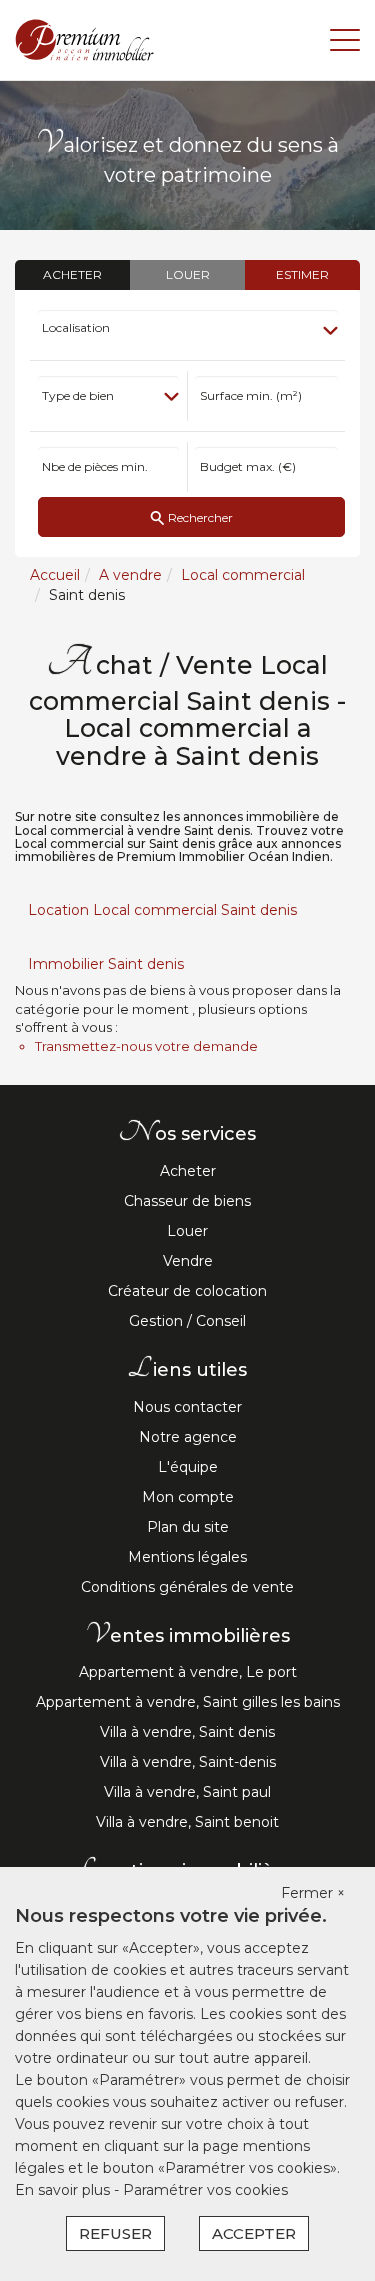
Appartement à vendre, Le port (188, 1672)
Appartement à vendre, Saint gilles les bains (188, 1702)
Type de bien (78, 395)
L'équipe (188, 1467)
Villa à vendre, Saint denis (187, 1732)
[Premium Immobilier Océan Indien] (85, 39)
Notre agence (188, 1437)
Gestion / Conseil (187, 1321)
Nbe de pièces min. (95, 466)
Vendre (188, 1261)
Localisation (76, 327)
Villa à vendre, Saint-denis (188, 1762)
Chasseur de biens (187, 1201)
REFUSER (115, 2233)
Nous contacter (187, 1407)
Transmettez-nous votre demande (146, 1046)
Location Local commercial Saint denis (162, 910)
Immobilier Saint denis (106, 964)
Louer (187, 1231)
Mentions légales (187, 1557)
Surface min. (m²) (251, 395)
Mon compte (188, 1497)
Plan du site (188, 1527)
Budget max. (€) (248, 466)
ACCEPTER (254, 2233)
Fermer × (313, 1893)
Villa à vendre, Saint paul (187, 1792)
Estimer (302, 274)
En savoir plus (64, 2190)
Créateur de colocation (187, 1291)
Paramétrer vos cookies (205, 2190)
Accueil (55, 575)
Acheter (188, 1171)
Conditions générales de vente (187, 1587)
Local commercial (243, 575)
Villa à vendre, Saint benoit (187, 1822)
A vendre (130, 575)
